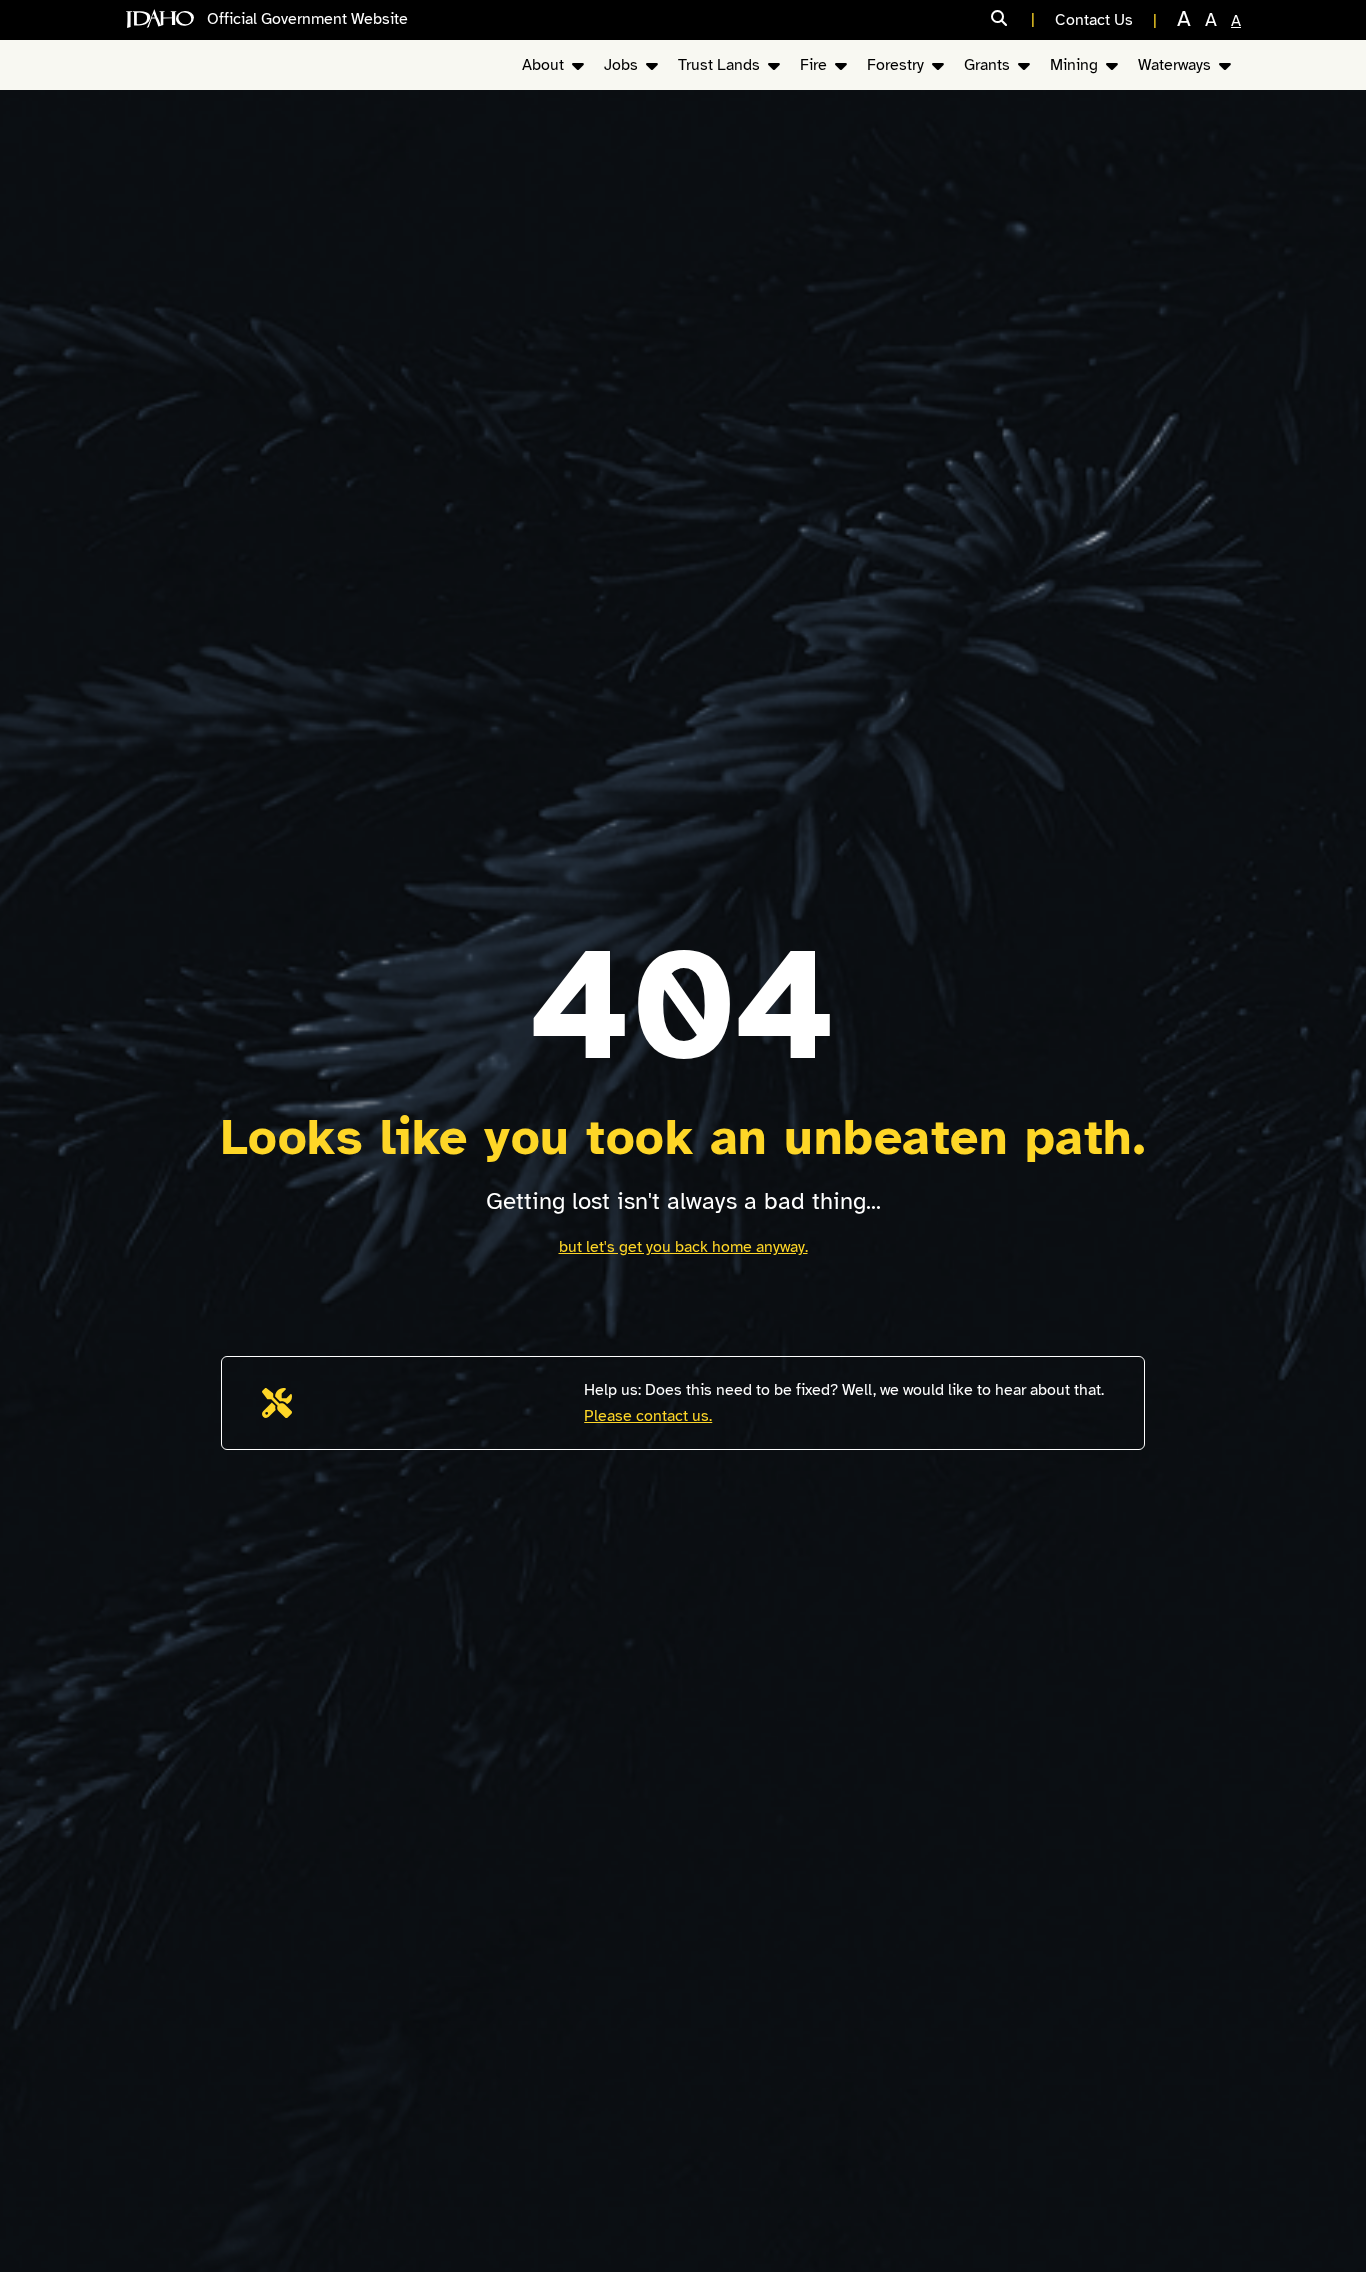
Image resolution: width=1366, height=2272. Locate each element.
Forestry (895, 65)
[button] (1013, 19)
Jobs (621, 65)
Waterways (1174, 65)
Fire (813, 65)
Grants (987, 65)
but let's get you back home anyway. (683, 1247)
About (543, 65)
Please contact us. (648, 1416)
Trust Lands (719, 65)
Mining (1074, 65)
